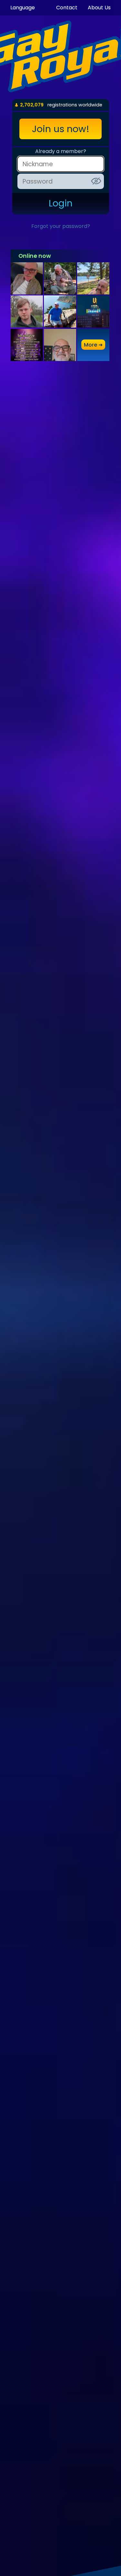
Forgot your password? (61, 226)
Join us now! (61, 129)
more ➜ (93, 345)
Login (61, 203)
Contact (67, 8)
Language (23, 8)
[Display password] (96, 181)
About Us (99, 8)
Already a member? (61, 151)
